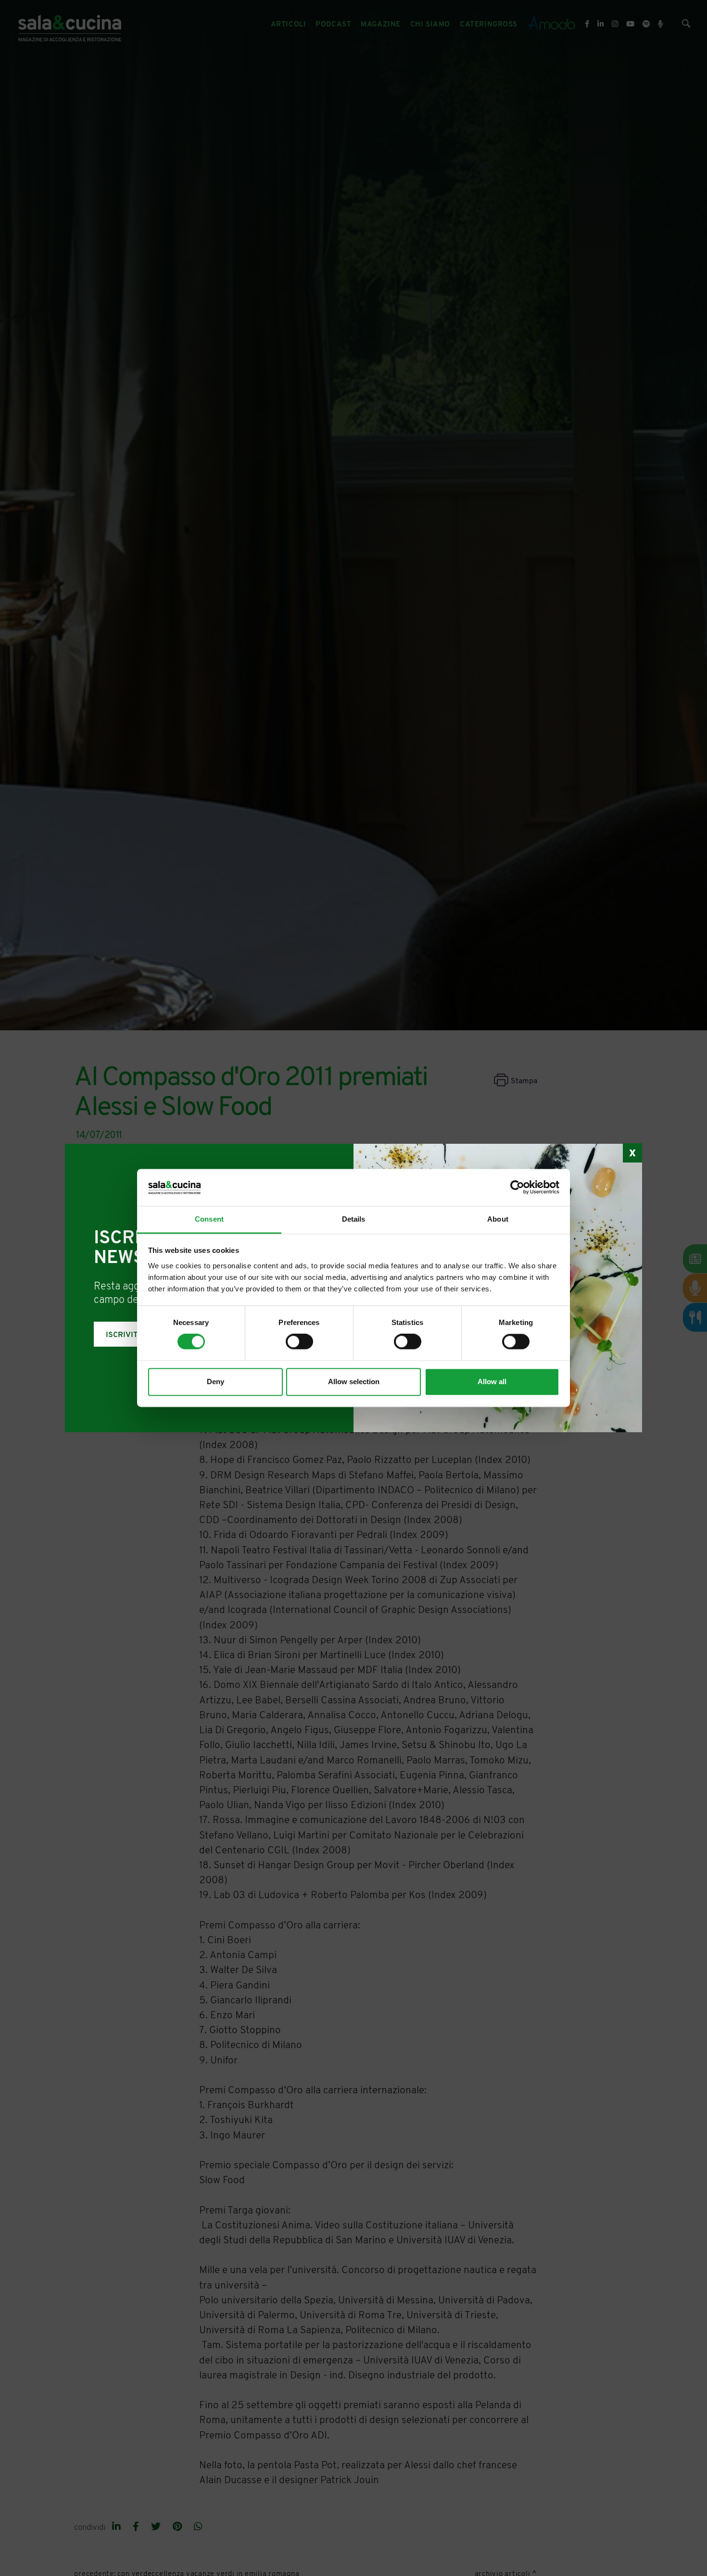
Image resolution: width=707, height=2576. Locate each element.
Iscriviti (123, 1335)
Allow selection (354, 1382)
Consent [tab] (209, 1219)
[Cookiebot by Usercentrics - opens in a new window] (517, 1188)
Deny (215, 1382)
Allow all (492, 1382)
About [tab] (498, 1219)
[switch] (299, 1342)
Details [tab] (354, 1219)
